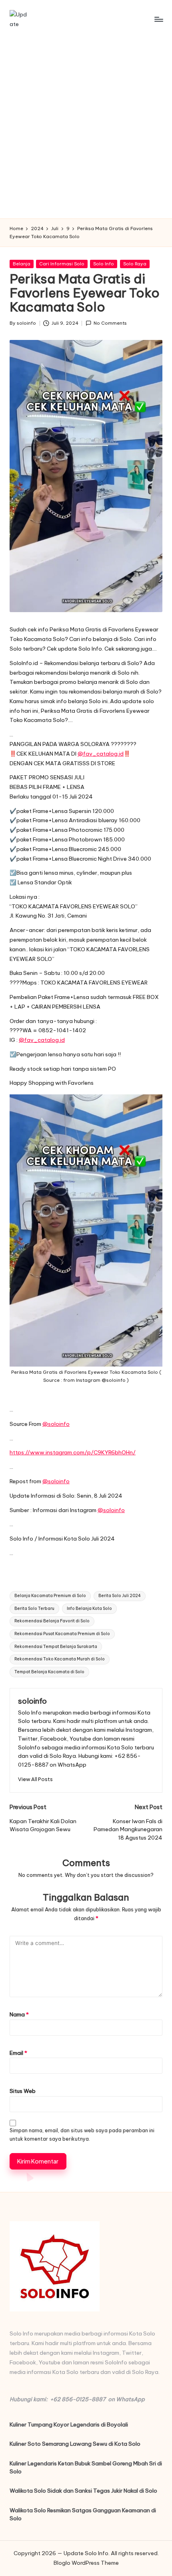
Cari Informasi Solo (62, 264)
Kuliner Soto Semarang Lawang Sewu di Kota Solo (75, 2444)
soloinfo (32, 1701)
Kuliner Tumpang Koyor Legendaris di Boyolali (69, 2424)
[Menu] (158, 19)
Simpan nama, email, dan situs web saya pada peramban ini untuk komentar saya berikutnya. (82, 2135)
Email (18, 2053)
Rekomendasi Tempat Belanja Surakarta (56, 1647)
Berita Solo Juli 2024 (120, 1596)
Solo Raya (135, 264)
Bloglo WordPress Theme (86, 2563)
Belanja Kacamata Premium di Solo (50, 1596)
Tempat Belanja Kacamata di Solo (49, 1672)
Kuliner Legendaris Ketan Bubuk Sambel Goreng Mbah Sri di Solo (86, 2467)
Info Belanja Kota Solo (89, 1608)
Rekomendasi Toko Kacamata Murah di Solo (60, 1659)
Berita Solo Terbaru (34, 1608)
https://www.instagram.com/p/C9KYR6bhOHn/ (73, 1452)
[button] (35, 1779)
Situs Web (23, 2091)
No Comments (110, 323)
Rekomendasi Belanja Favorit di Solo (52, 1621)
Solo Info (104, 264)
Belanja (22, 264)
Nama (19, 2014)
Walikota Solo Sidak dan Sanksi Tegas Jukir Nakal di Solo (83, 2491)
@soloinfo (56, 1424)
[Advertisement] (86, 128)
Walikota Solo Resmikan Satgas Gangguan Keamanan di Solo (83, 2514)
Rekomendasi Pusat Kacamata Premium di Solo (62, 1634)
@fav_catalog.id (101, 754)
